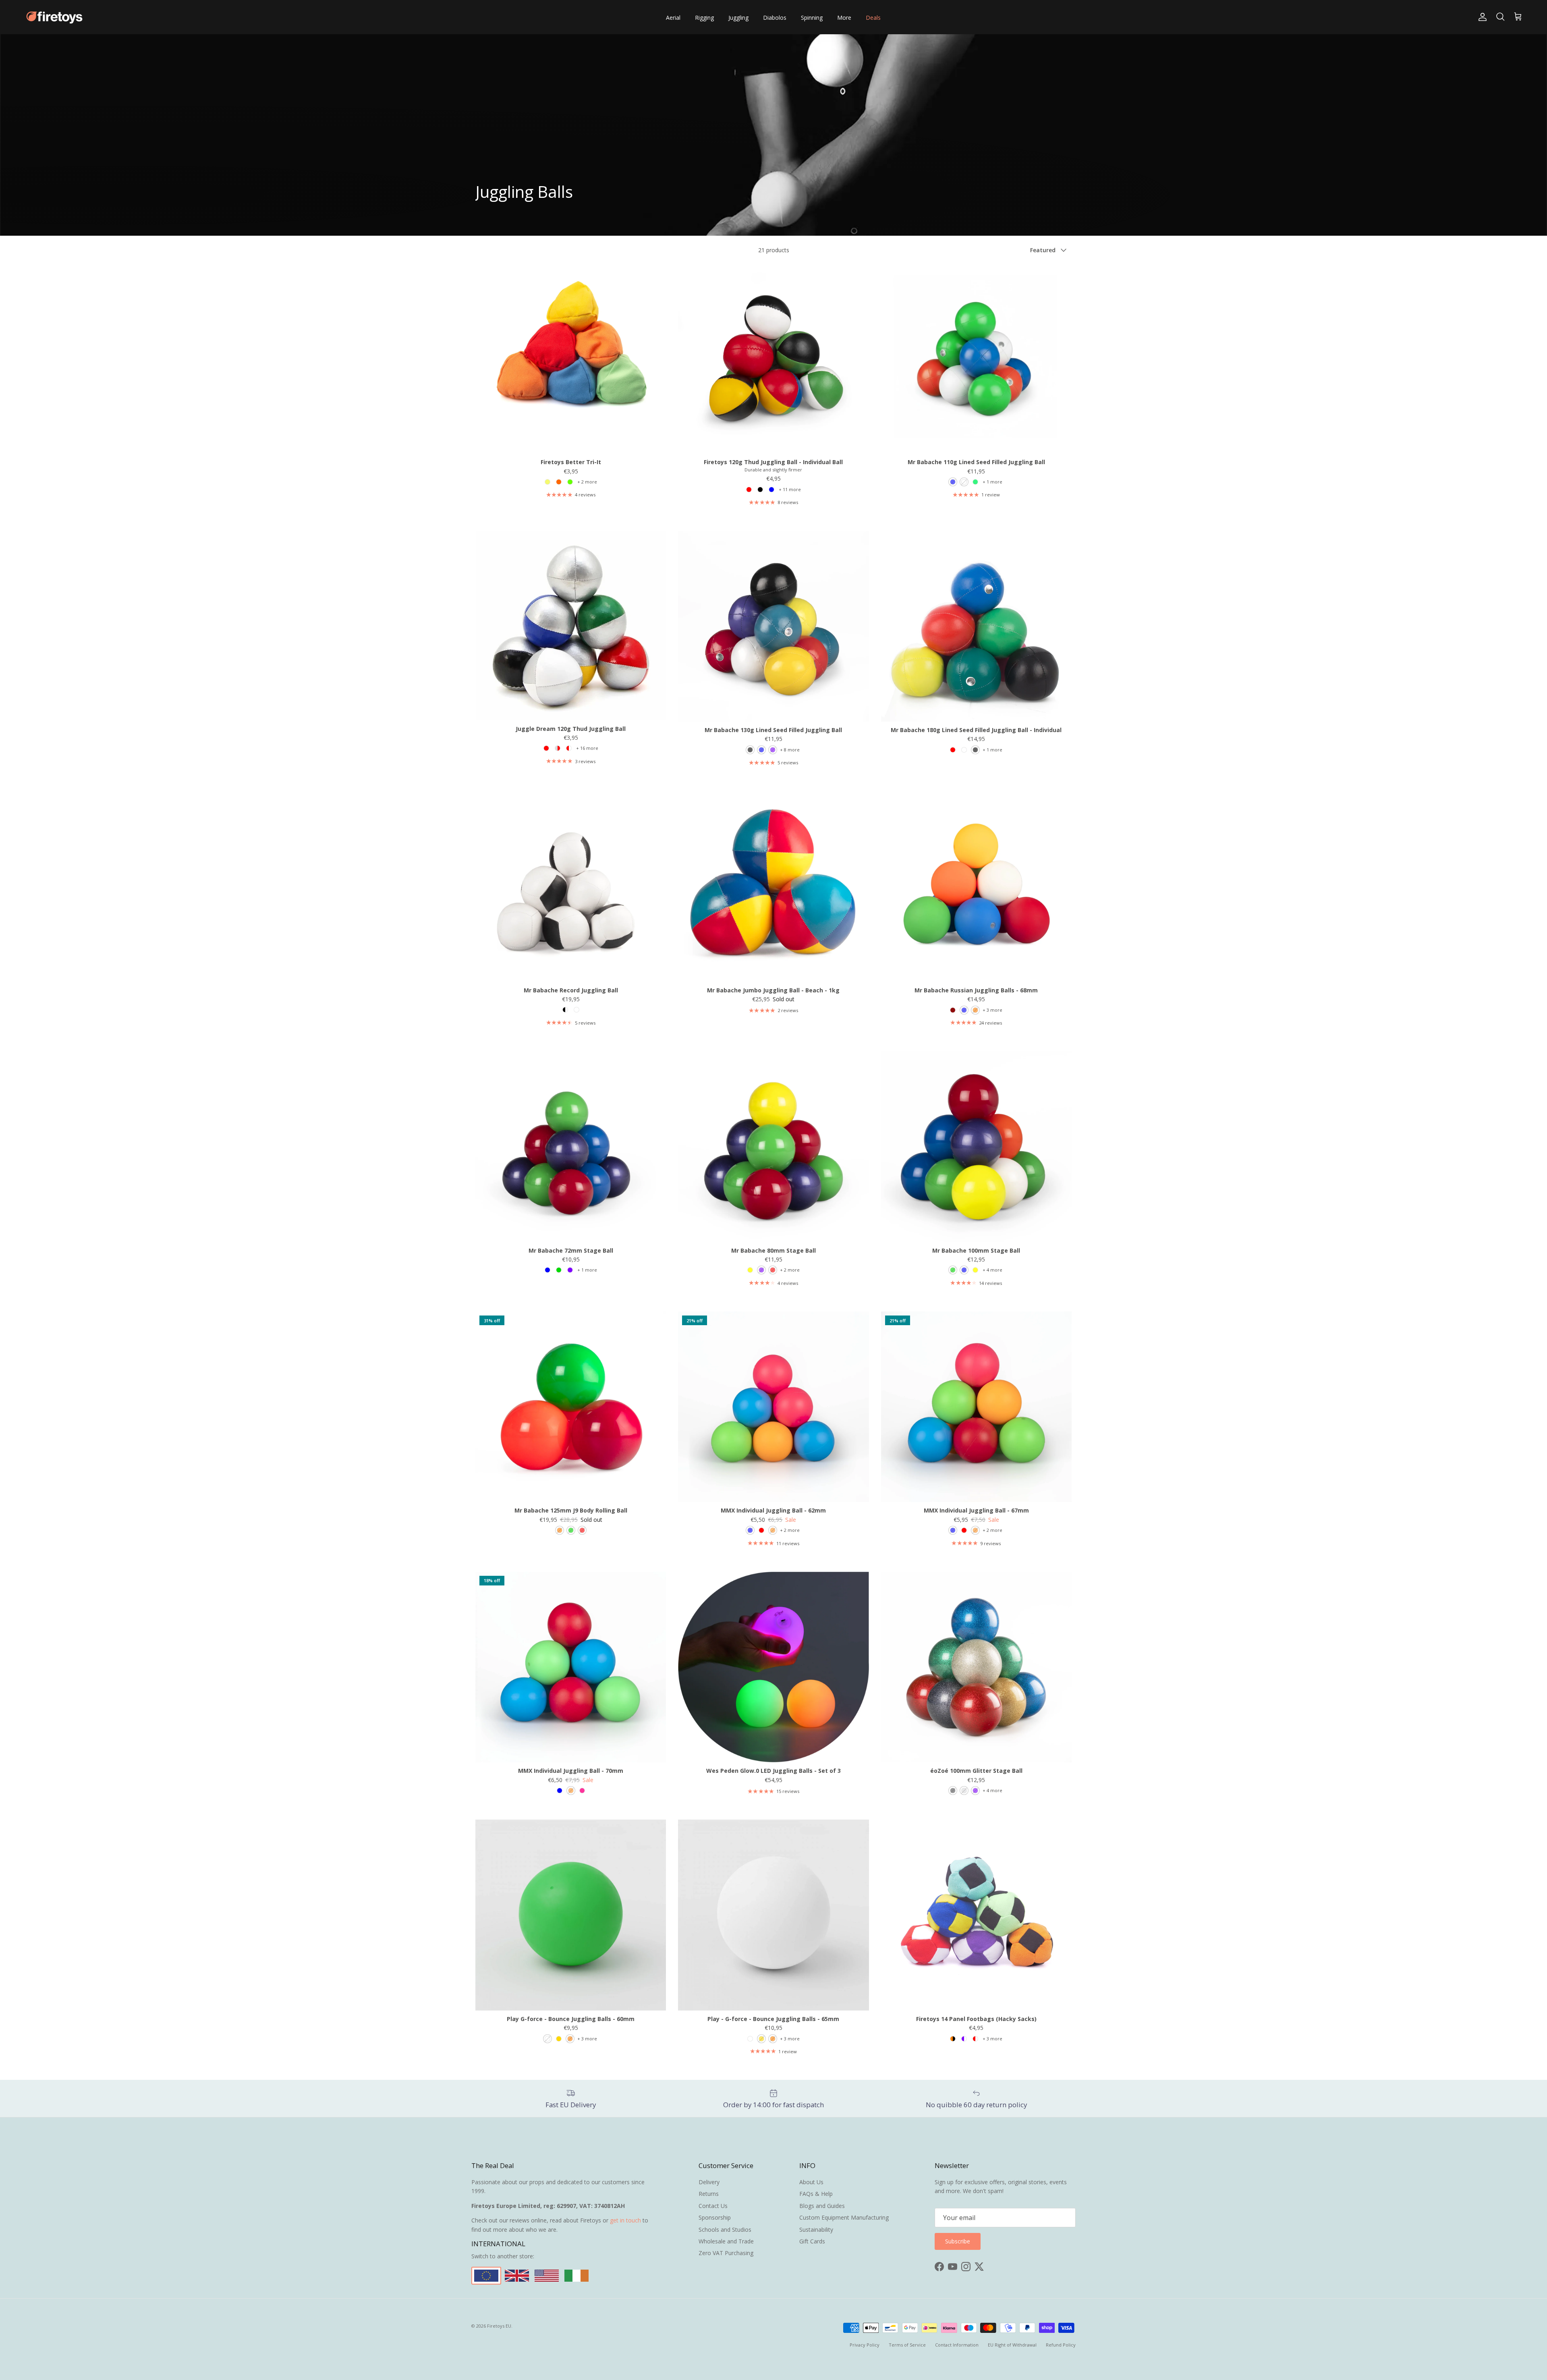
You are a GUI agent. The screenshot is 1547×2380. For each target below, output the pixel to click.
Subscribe (773, 1224)
